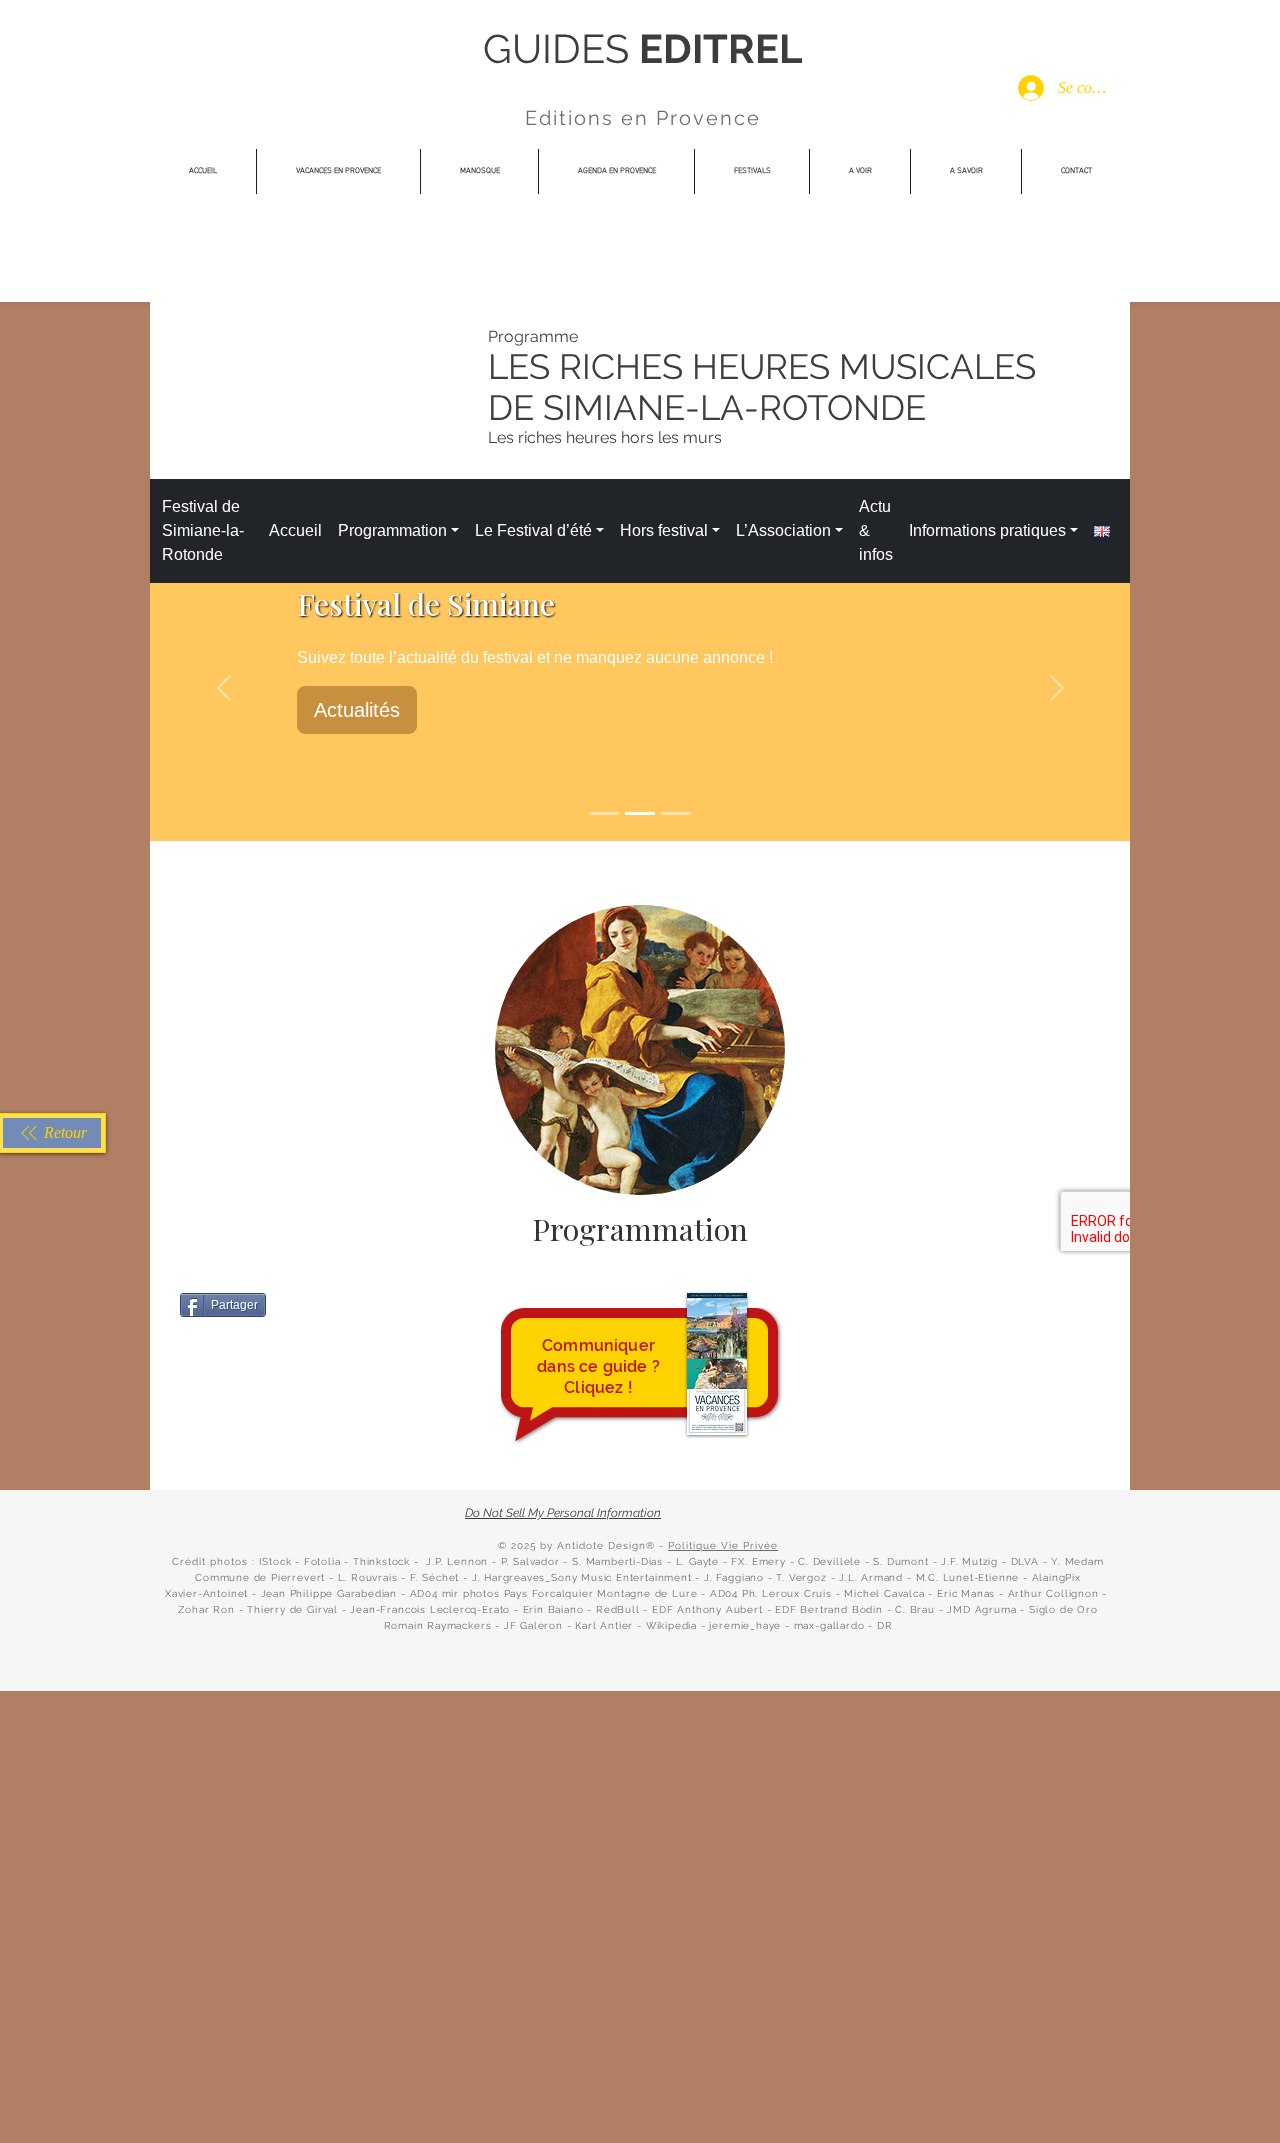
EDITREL (720, 48)
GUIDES (561, 48)
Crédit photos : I (217, 1561)
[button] (752, 171)
